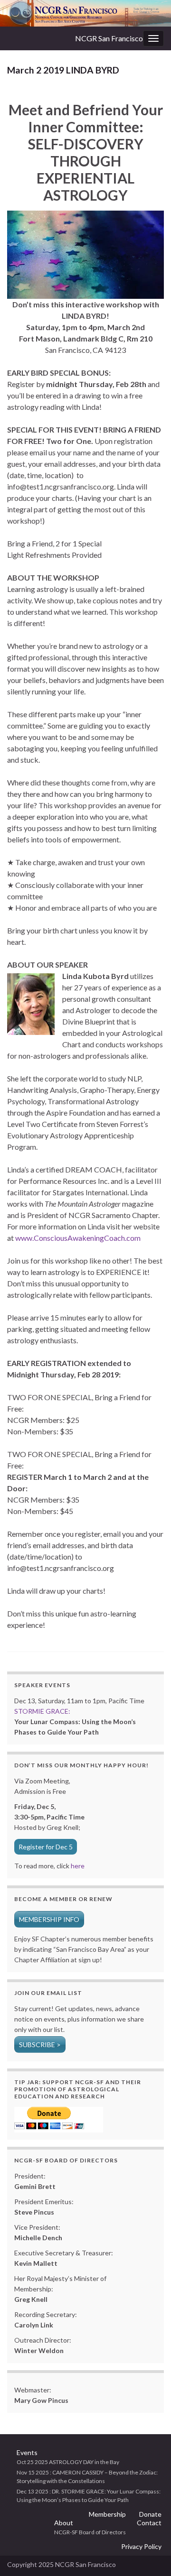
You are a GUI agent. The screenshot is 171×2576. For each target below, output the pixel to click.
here (77, 1866)
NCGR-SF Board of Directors (90, 2532)
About (64, 2523)
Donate (150, 2514)
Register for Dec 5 (46, 1847)
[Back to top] (150, 2555)
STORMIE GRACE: (42, 1711)
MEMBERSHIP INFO (49, 1919)
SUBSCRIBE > (40, 2045)
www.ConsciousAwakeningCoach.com (78, 1238)
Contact (149, 2523)
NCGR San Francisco (109, 38)
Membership (107, 2514)
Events (27, 2452)
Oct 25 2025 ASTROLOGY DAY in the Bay (68, 2462)
